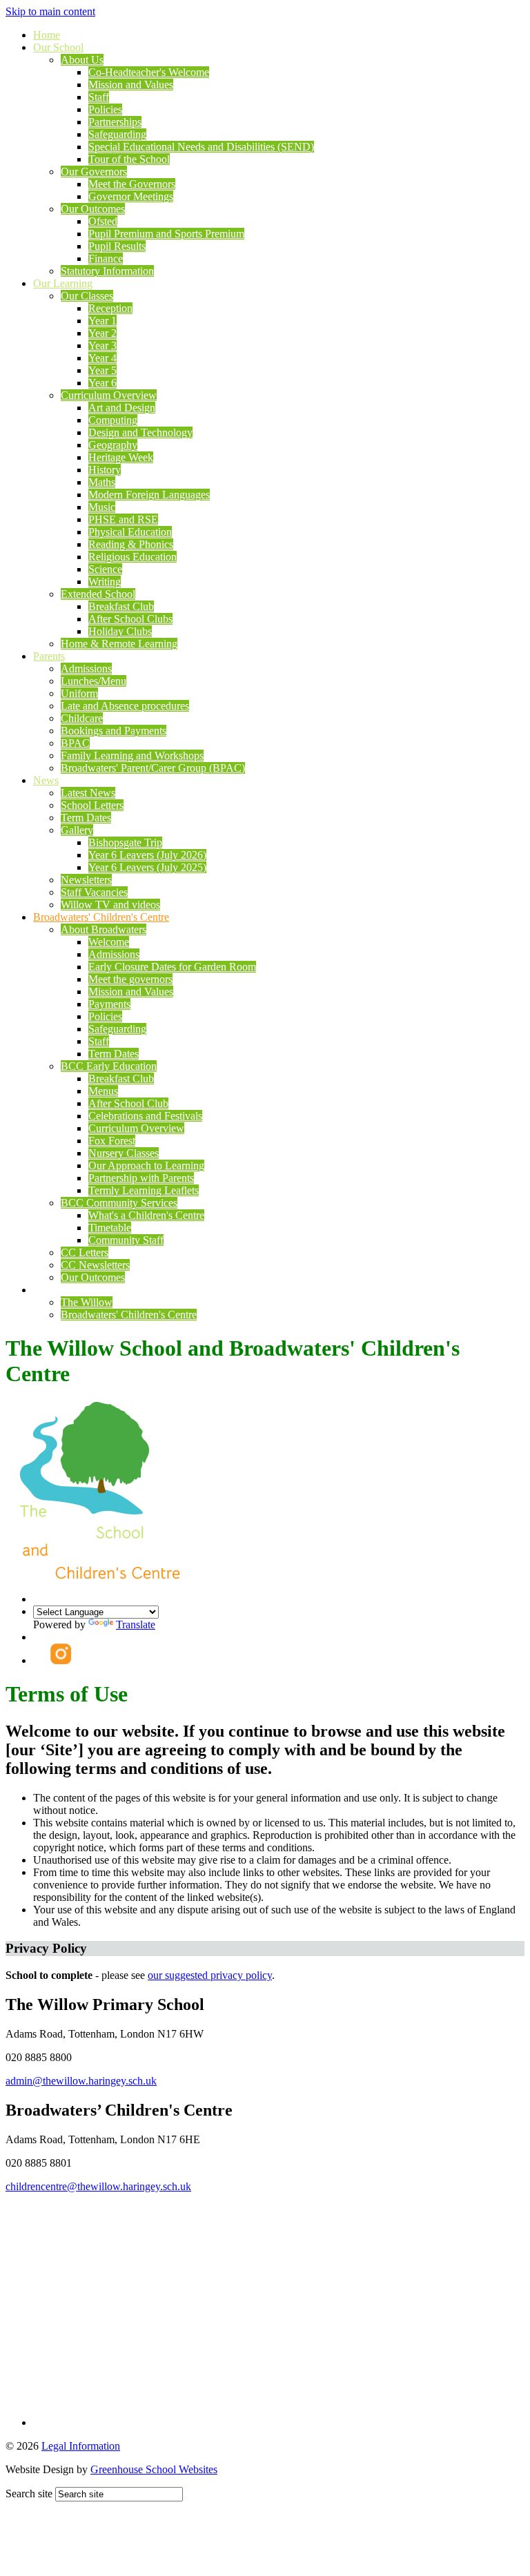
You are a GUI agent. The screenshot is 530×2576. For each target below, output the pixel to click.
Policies (105, 109)
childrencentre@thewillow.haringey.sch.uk (98, 2186)
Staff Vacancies (94, 892)
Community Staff (126, 1240)
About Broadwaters (104, 929)
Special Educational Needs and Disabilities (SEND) (201, 147)
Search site (29, 2494)
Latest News (88, 793)
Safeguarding (117, 134)
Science (105, 569)
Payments (109, 1004)
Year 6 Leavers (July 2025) (147, 867)
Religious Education (132, 557)
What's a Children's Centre (146, 1215)
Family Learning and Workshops (132, 755)
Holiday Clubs (120, 631)
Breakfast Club (121, 606)
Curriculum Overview (109, 395)
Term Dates (86, 818)
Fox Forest (112, 1141)
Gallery (77, 830)
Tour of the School (129, 159)
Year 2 (102, 333)
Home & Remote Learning (119, 644)
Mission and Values (131, 85)
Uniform (79, 693)
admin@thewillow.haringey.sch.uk (81, 2081)
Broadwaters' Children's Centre (101, 917)
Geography (113, 445)
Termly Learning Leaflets (144, 1190)
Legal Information (81, 2446)
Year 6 (102, 383)
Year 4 (102, 358)
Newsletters (86, 880)
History (105, 470)
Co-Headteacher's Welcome (149, 72)
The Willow (87, 1302)
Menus (103, 1091)
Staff (99, 97)
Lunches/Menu (94, 681)
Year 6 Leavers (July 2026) (147, 855)
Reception (110, 308)
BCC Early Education (109, 1066)
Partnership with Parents (141, 1178)
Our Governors (94, 172)
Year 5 (102, 370)
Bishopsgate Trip (125, 842)
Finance (106, 258)
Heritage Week (121, 457)
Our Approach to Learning (146, 1165)
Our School (58, 47)
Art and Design (122, 408)
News (46, 780)
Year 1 (102, 321)
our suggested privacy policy (210, 1975)
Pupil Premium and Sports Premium (166, 234)
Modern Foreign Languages (149, 495)
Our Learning (63, 283)
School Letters (92, 805)
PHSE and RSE (123, 519)
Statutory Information (107, 271)
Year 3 (102, 345)
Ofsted (103, 221)
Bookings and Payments (114, 731)
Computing (113, 420)
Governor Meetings (131, 196)
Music (102, 507)
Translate (136, 1624)
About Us (82, 60)
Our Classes (87, 296)
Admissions (86, 669)
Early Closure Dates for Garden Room (172, 967)
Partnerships (115, 122)
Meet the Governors (132, 184)
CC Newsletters (95, 1265)
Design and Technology (140, 432)
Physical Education (130, 532)
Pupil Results (117, 246)
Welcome (109, 942)
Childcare (82, 718)
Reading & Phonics (131, 544)
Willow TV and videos (110, 905)
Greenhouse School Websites (154, 2469)
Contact (50, 1290)
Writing (105, 582)
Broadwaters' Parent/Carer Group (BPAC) (153, 768)
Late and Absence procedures (125, 706)
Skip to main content (50, 11)
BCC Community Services (119, 1203)
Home (47, 35)
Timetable (110, 1228)
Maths (102, 482)
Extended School (98, 594)
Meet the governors (130, 979)
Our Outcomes (93, 209)
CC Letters (85, 1252)
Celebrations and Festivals (145, 1116)
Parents (49, 656)
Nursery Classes (124, 1153)
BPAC (75, 743)
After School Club (128, 1103)
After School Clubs (130, 619)
